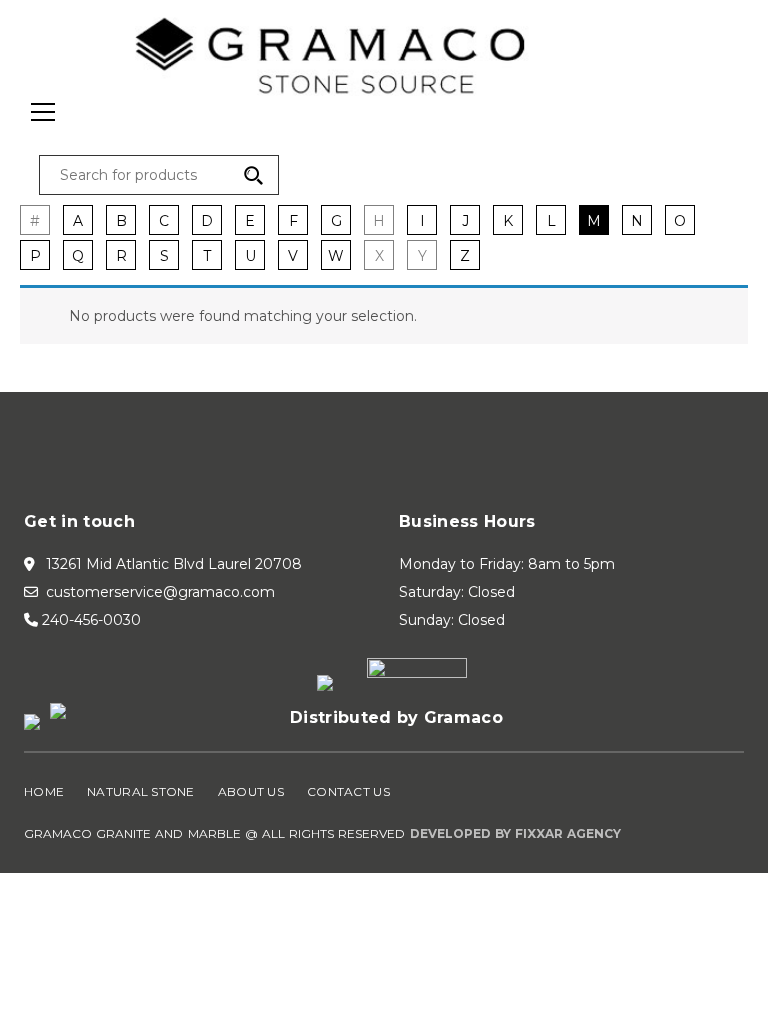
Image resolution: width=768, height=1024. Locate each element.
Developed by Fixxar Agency (516, 833)
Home (44, 791)
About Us (251, 791)
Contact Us (348, 791)
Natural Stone (141, 791)
